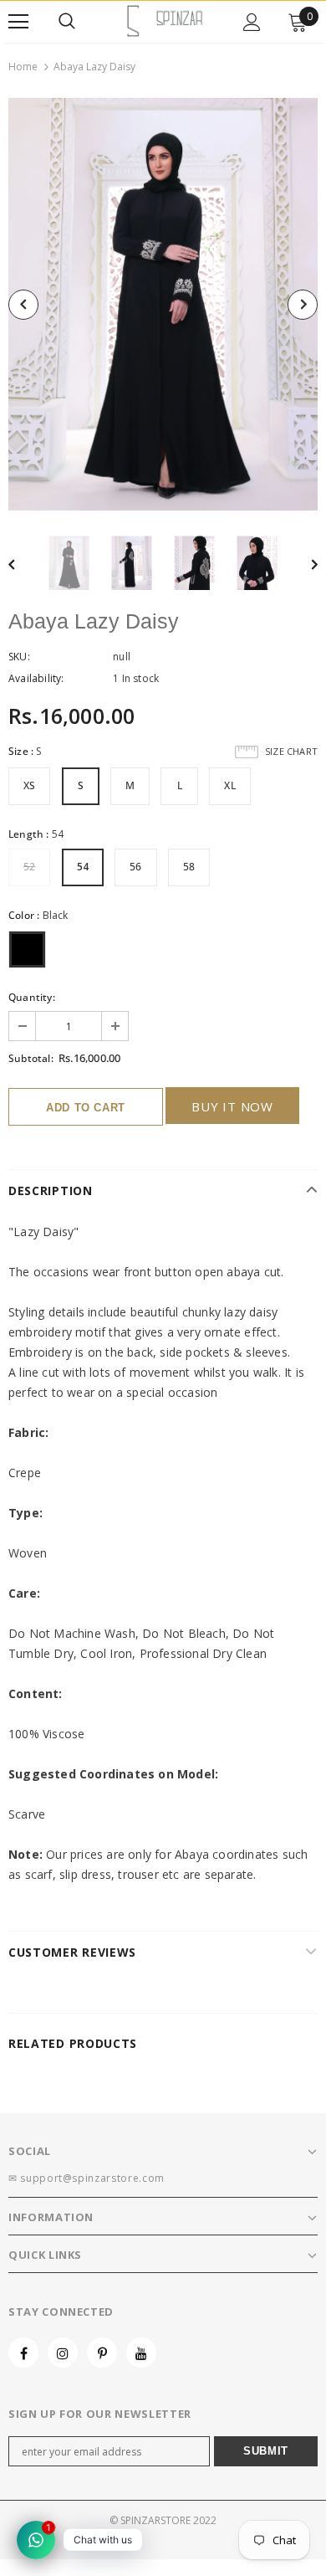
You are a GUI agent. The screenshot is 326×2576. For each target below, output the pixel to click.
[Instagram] (63, 2353)
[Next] (303, 305)
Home (23, 67)
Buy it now (232, 1106)
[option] (163, 304)
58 (189, 867)
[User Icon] (252, 22)
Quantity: (32, 997)
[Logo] (165, 21)
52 (29, 867)
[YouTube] (141, 2353)
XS (29, 785)
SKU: (19, 657)
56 (135, 867)
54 (83, 867)
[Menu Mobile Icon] (18, 22)
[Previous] (23, 305)
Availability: (36, 678)
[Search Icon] (67, 22)
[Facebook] (23, 2353)
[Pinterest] (102, 2353)
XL (229, 785)
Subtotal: (31, 1058)
